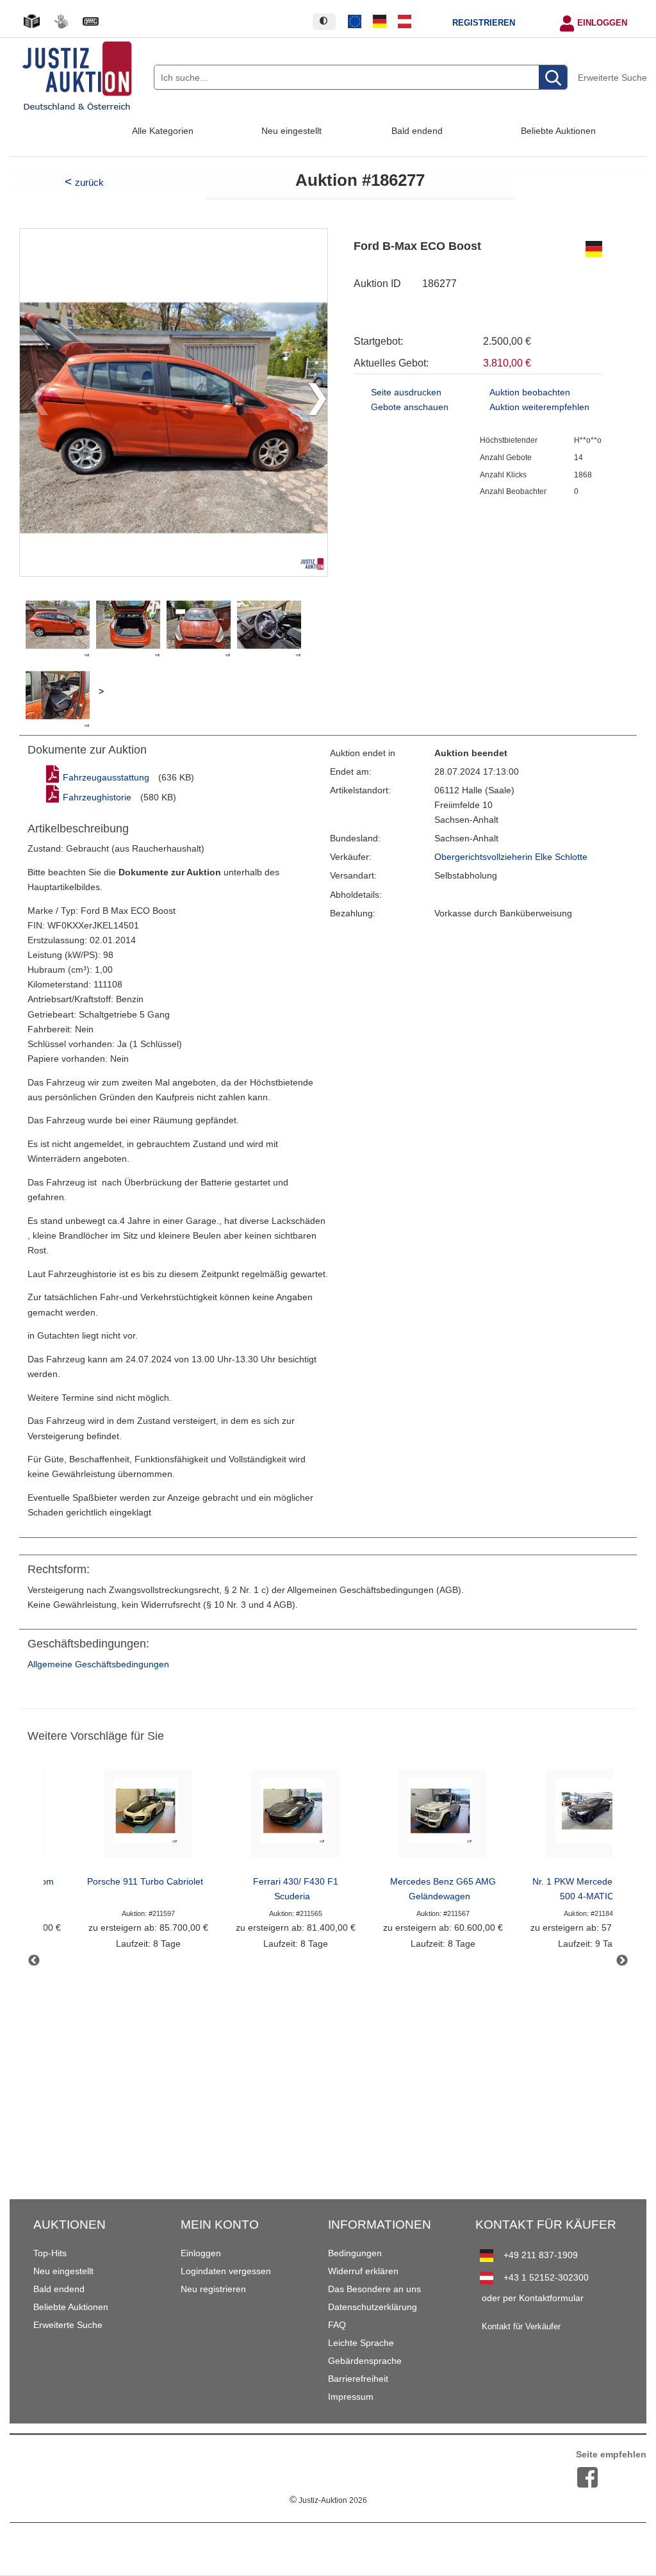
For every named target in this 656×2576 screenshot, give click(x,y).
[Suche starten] (553, 78)
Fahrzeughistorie (97, 797)
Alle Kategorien (163, 131)
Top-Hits (50, 2253)
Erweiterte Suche (612, 78)
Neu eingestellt (291, 131)
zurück (89, 182)
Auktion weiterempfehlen (539, 407)
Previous (34, 1961)
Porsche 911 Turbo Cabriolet (145, 1882)
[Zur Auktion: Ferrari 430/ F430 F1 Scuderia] (295, 1817)
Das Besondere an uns (374, 2289)
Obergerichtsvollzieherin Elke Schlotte (511, 857)
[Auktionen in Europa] (355, 22)
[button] (312, 402)
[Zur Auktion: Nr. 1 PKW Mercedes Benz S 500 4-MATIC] (590, 1817)
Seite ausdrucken (406, 392)
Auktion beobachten (530, 392)
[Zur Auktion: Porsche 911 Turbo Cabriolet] (148, 1817)
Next (622, 1961)
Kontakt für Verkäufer (521, 2327)
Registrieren (484, 23)
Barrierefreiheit (358, 2379)
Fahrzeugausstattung (106, 778)
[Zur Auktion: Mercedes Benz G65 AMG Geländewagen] (443, 1817)
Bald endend (417, 131)
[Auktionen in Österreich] (404, 22)
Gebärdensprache (365, 2361)
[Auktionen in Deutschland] (380, 22)
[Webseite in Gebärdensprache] (61, 21)
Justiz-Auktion (328, 2500)
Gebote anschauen (410, 407)
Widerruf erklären (363, 2271)
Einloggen (602, 23)
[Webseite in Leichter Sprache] (31, 21)
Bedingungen (355, 2253)
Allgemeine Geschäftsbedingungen (98, 1664)
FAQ (337, 2325)
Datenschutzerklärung (373, 2307)
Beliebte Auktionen (558, 131)
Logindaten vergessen (226, 2271)
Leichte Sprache (361, 2343)
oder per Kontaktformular (533, 2298)
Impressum (351, 2397)
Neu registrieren (213, 2289)
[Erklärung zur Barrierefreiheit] (90, 21)
